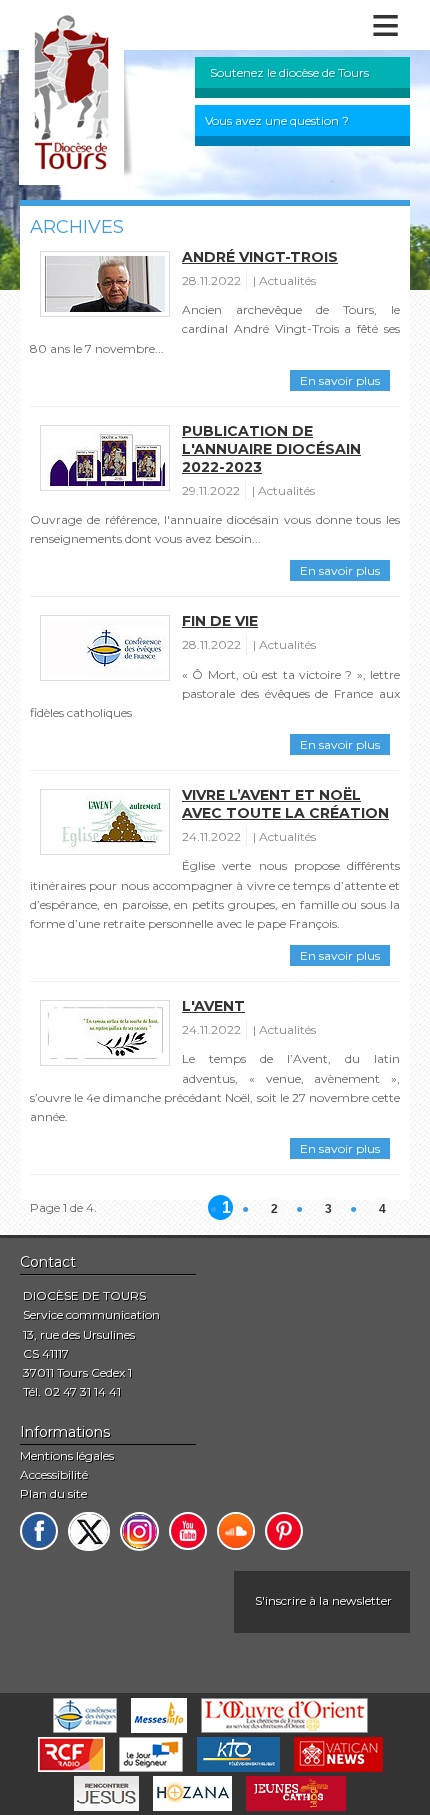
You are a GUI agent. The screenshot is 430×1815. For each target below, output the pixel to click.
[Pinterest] (284, 1531)
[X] (89, 1531)
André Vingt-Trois (260, 257)
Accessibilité (54, 1474)
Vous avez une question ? (277, 120)
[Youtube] (188, 1531)
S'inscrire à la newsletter (323, 1600)
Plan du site (53, 1493)
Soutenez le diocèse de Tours (289, 72)
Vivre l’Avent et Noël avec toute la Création (285, 804)
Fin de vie (220, 621)
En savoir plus (340, 380)
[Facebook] (39, 1531)
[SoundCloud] (236, 1531)
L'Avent (213, 1006)
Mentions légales (67, 1455)
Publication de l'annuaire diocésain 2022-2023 (271, 449)
